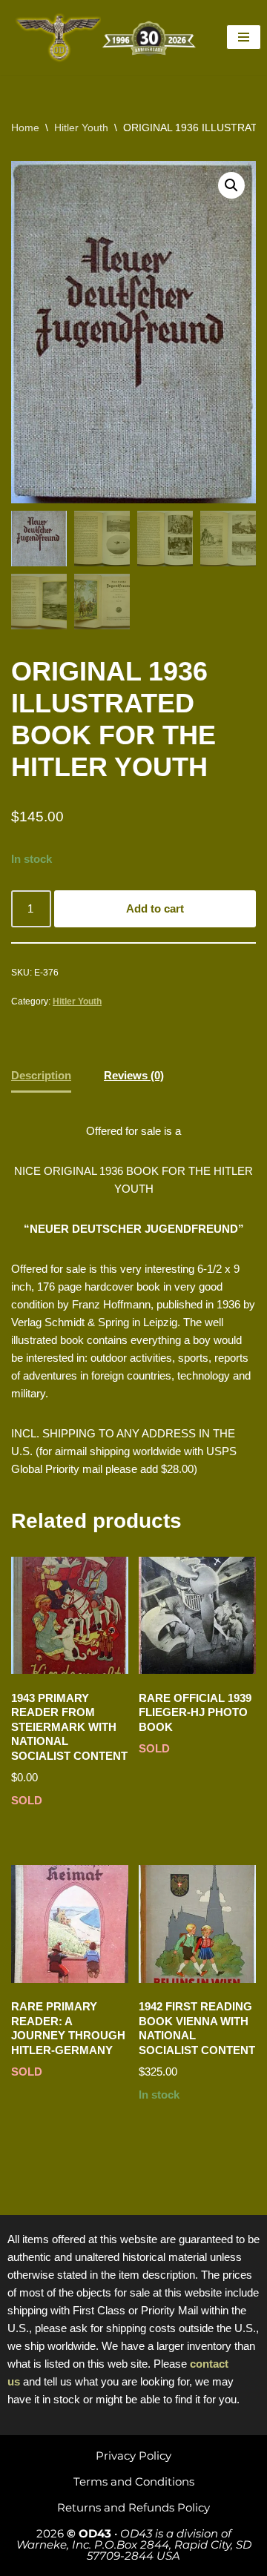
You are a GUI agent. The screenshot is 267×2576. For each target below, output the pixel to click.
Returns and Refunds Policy (133, 2507)
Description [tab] (41, 1075)
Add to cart (155, 908)
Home (25, 128)
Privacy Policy (133, 2456)
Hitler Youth (81, 128)
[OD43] (108, 37)
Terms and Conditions (134, 2481)
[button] (231, 185)
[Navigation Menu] (244, 37)
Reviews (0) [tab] (134, 1075)
